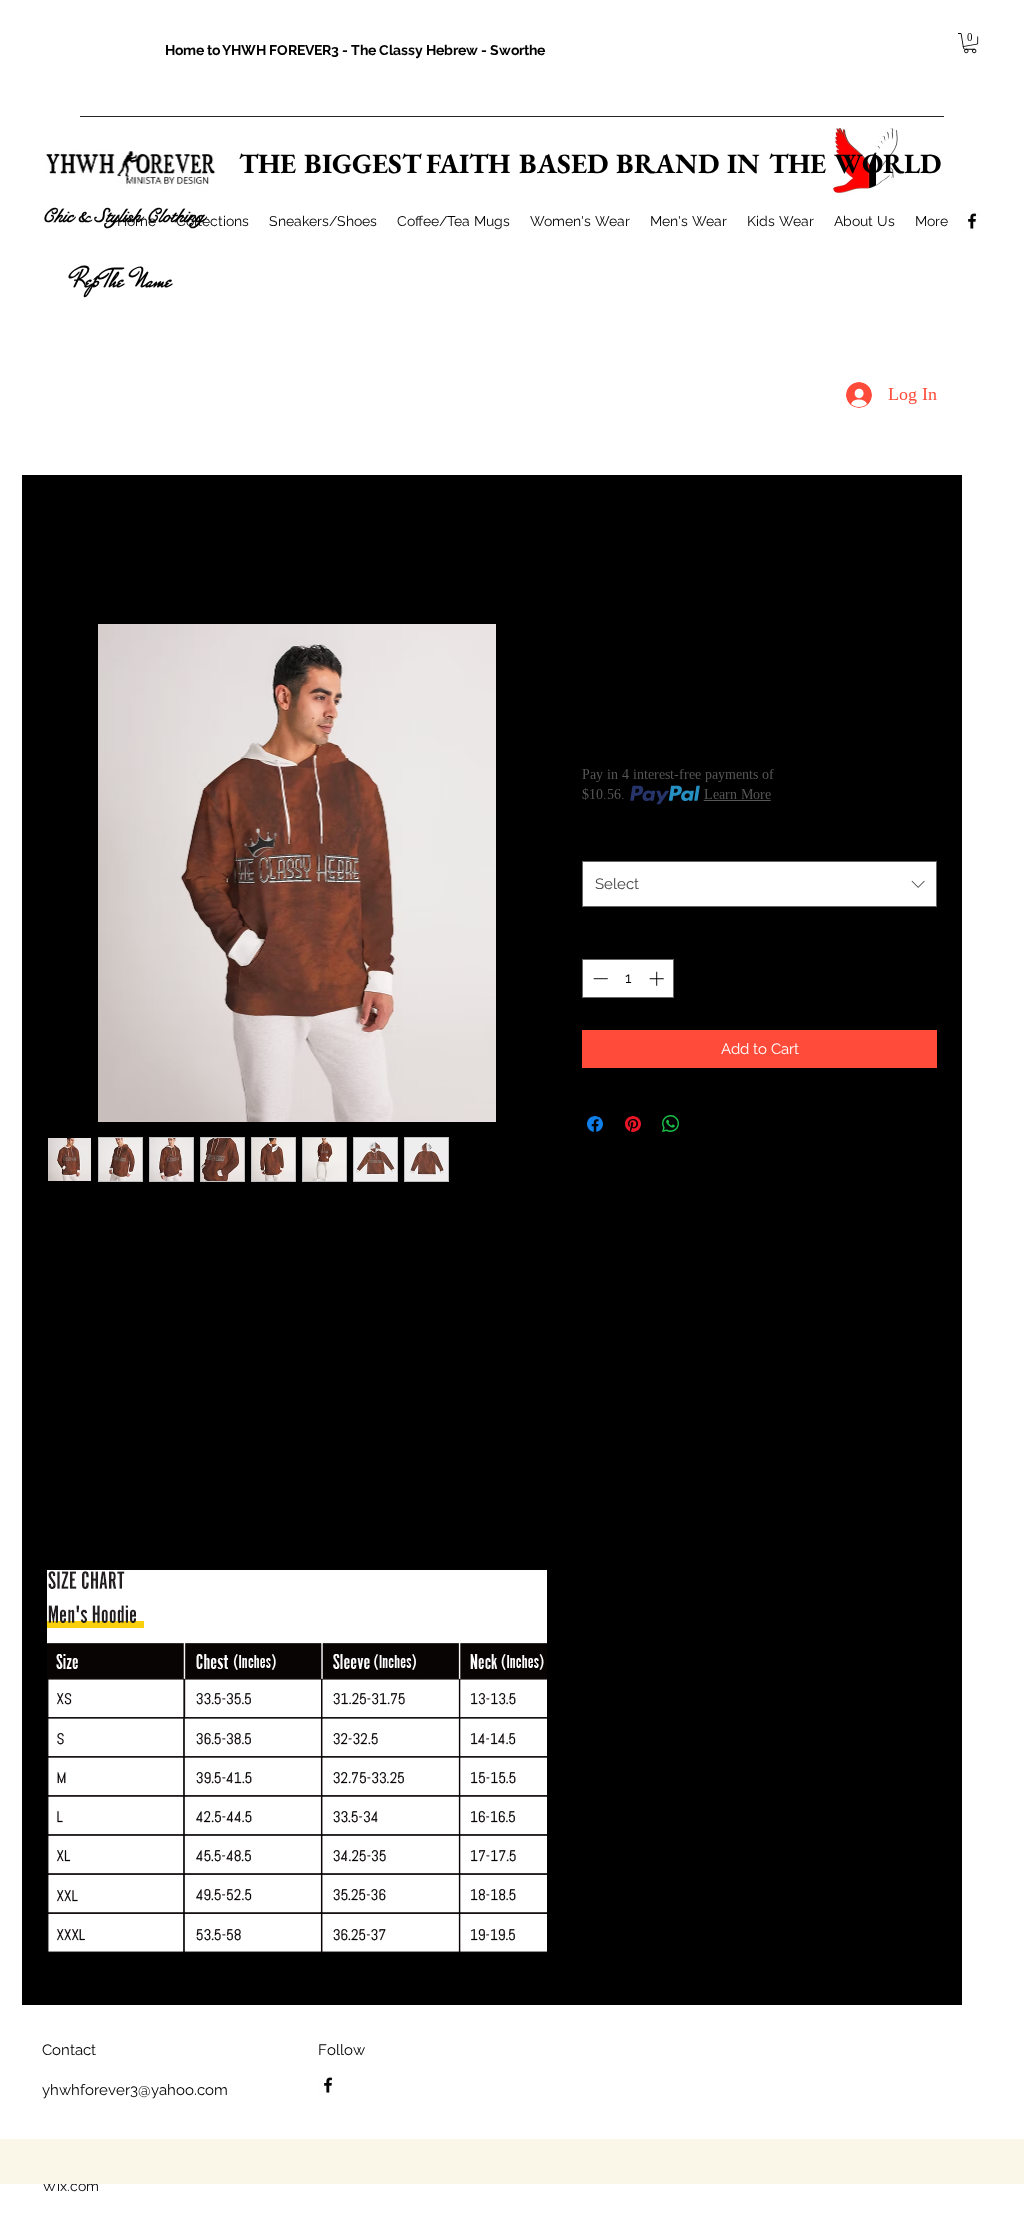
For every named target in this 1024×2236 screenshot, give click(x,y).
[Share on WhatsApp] (671, 1124)
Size (600, 839)
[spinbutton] (628, 978)
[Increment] (658, 978)
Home (66, 548)
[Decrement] (598, 978)
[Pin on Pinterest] (633, 1124)
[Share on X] (709, 1124)
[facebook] (972, 221)
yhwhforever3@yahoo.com (135, 2090)
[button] (970, 43)
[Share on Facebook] (595, 1124)
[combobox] (759, 884)
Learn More (737, 794)
